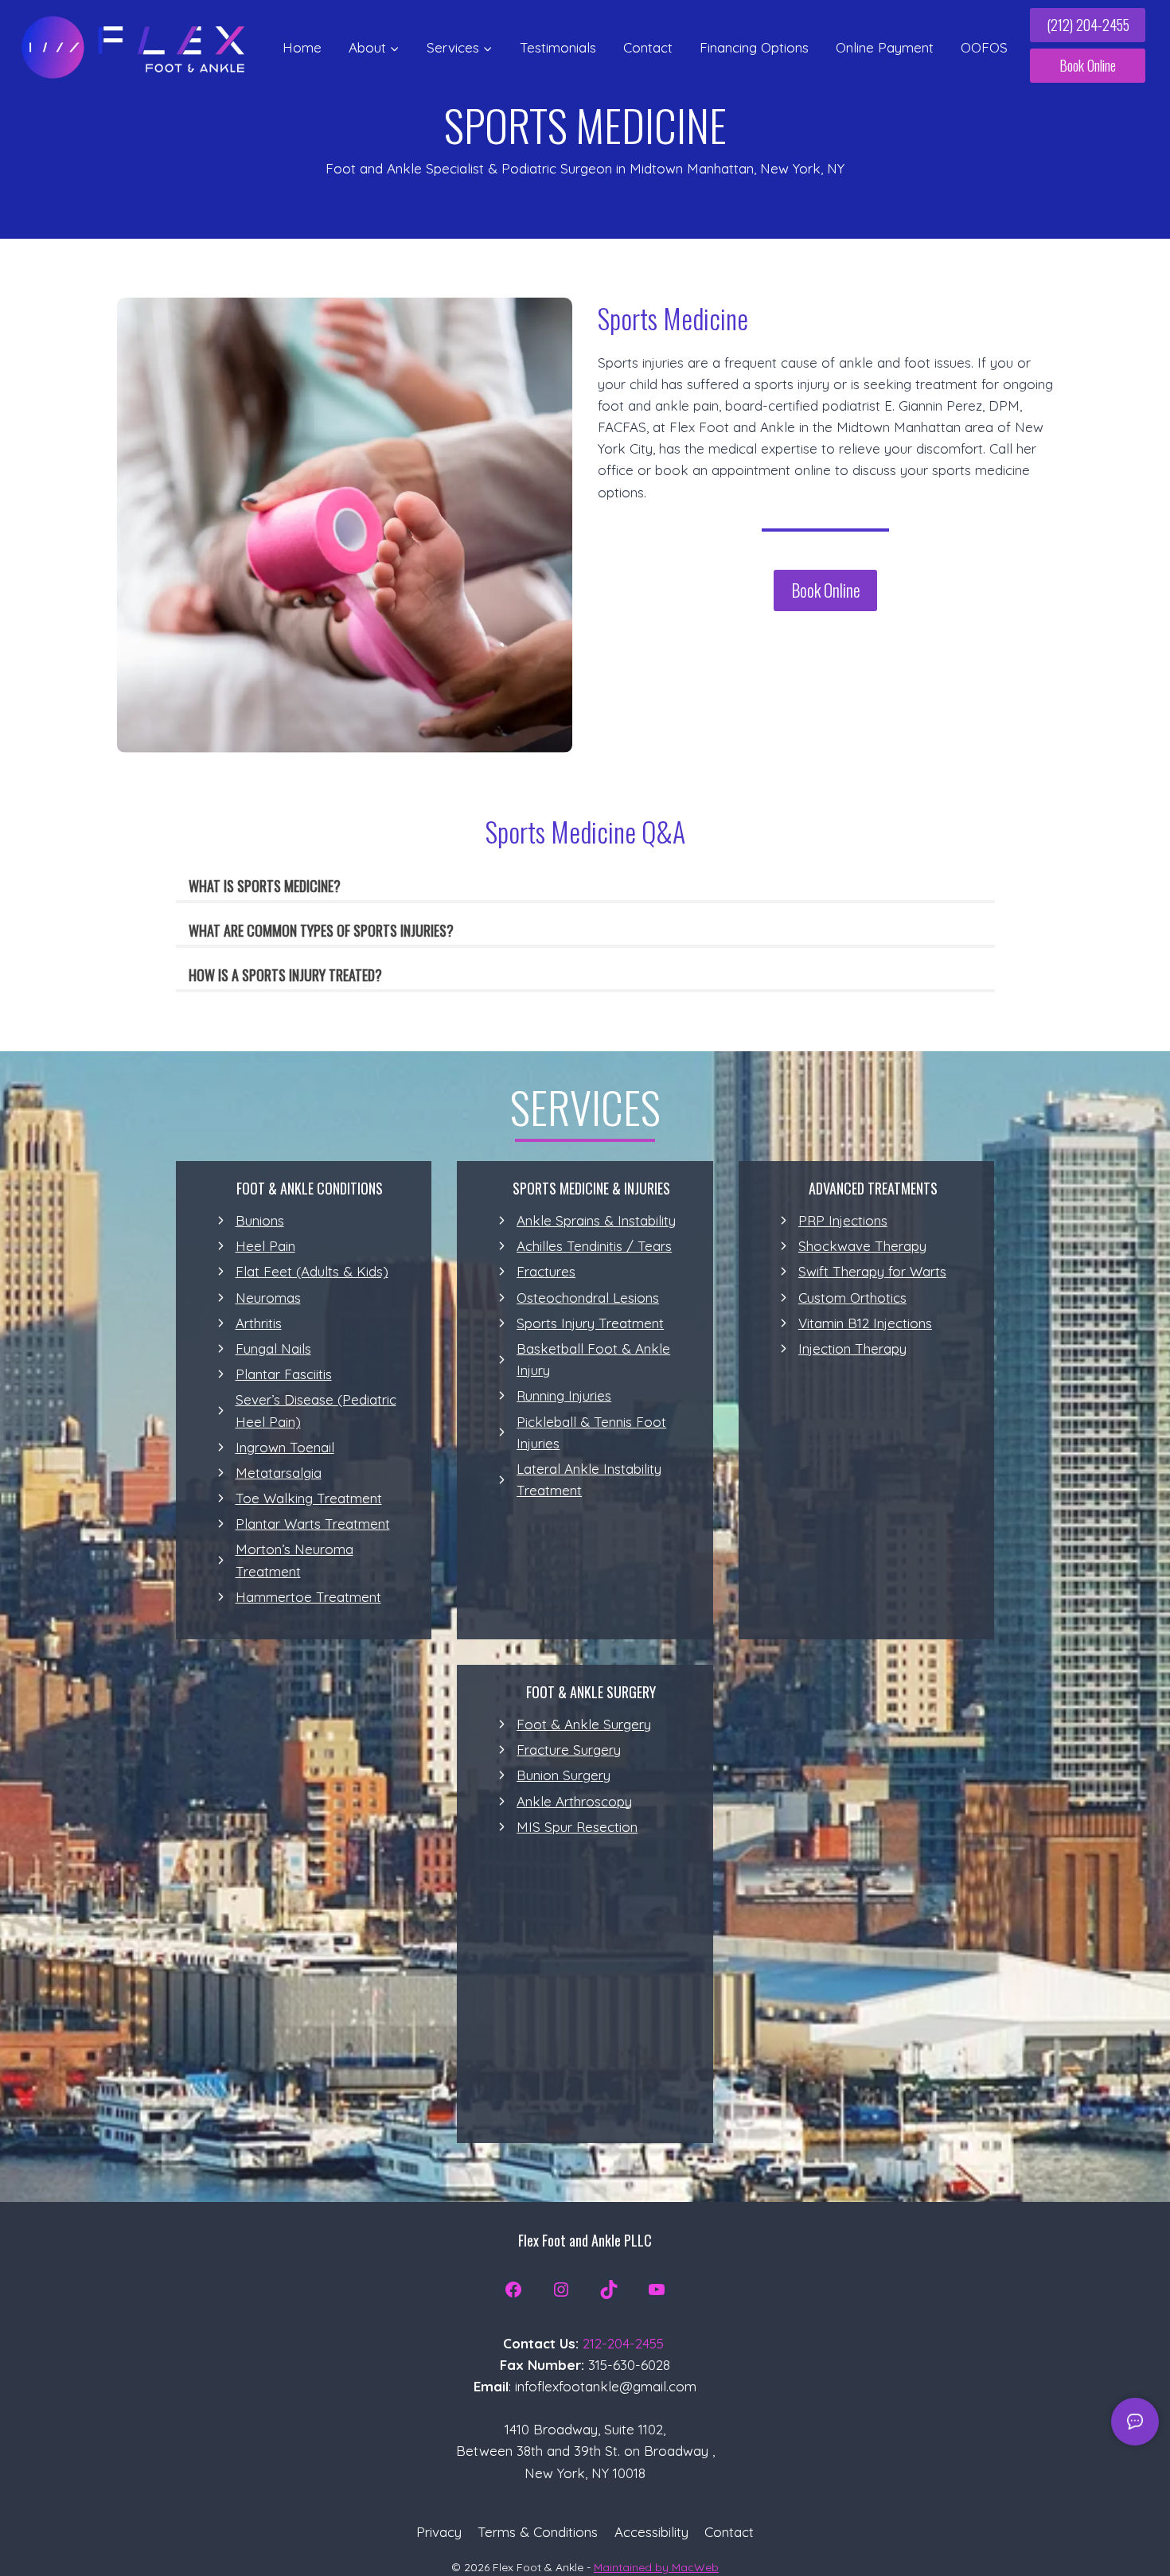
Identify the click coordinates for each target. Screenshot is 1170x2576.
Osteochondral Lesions (588, 1298)
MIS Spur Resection (577, 1827)
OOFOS (984, 47)
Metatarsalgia (279, 1473)
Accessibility (651, 2532)
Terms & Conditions (538, 2532)
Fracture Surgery (569, 1750)
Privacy (439, 2532)
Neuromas (268, 1298)
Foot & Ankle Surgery (584, 1724)
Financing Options (754, 47)
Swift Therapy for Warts (872, 1271)
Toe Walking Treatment (309, 1498)
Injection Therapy (852, 1348)
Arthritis (259, 1323)
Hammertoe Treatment (308, 1597)
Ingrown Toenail (285, 1447)
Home (302, 47)
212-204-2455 (623, 2343)
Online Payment (885, 47)
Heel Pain (265, 1246)
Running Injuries (564, 1395)
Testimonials (558, 47)
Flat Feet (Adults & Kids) (312, 1271)
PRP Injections (843, 1220)
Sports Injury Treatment (590, 1323)
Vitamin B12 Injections (865, 1323)
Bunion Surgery (564, 1775)
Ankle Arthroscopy (574, 1801)
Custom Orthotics (852, 1298)
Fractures (546, 1271)
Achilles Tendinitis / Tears (594, 1246)
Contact (648, 47)
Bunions (260, 1220)
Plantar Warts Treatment (313, 1524)
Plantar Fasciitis (284, 1374)
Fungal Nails (273, 1348)
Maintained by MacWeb (656, 2567)
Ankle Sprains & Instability (596, 1220)
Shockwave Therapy (862, 1246)
